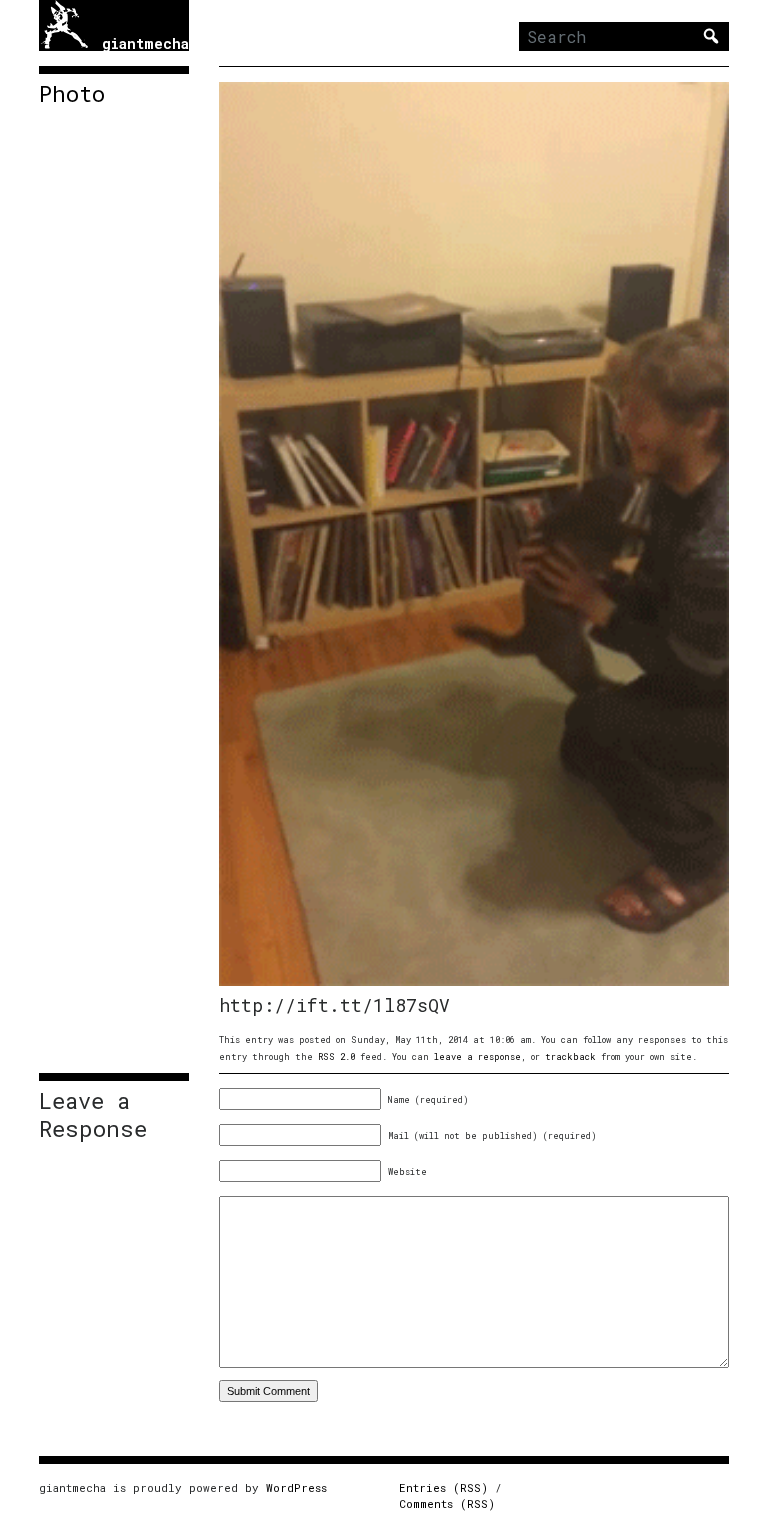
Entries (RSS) (443, 1487)
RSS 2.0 (336, 1056)
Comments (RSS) (447, 1503)
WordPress (296, 1487)
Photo (72, 94)
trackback (570, 1056)
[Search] (711, 36)
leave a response (477, 1056)
